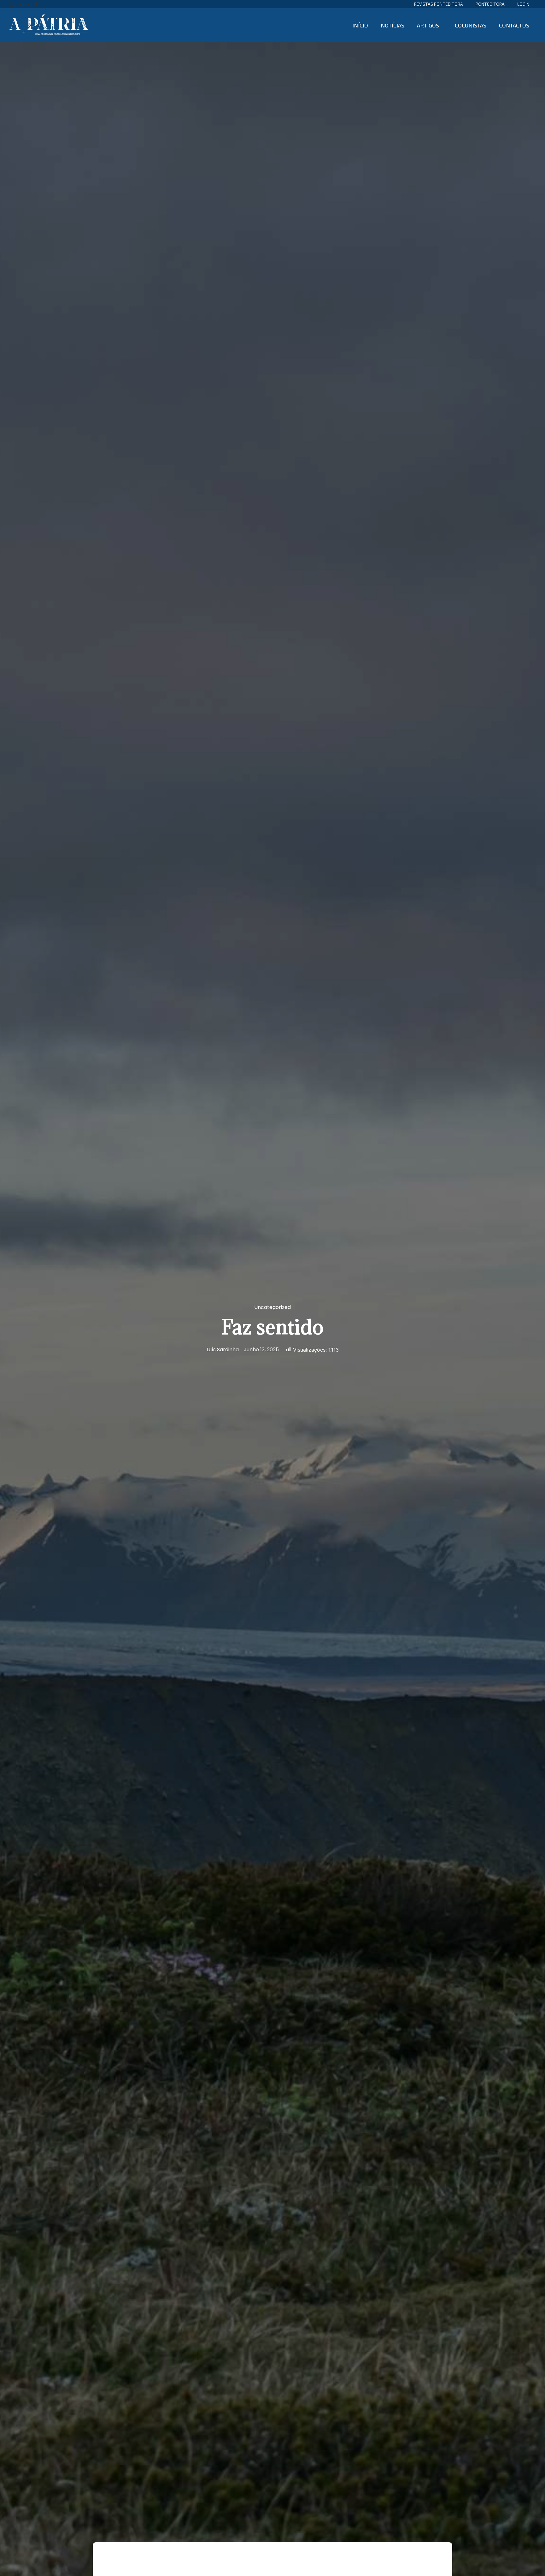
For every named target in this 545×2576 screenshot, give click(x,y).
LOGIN (523, 4)
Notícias (393, 25)
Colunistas (471, 25)
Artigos (428, 25)
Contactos (514, 25)
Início (360, 25)
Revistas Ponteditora (439, 4)
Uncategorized (272, 1307)
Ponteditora (490, 4)
